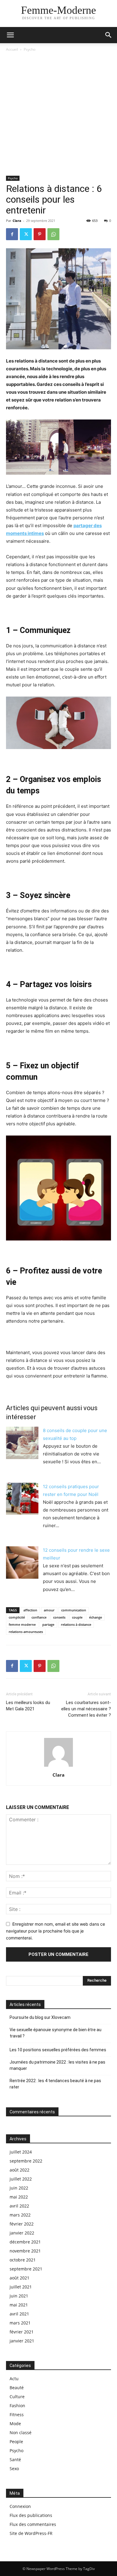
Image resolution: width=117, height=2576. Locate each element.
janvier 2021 (22, 2341)
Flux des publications (31, 2515)
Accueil (12, 49)
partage (48, 1624)
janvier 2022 (22, 2233)
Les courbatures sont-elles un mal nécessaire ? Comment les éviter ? (86, 1709)
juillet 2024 (21, 2152)
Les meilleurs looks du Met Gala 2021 (28, 1706)
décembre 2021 (25, 2242)
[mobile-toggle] (10, 35)
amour (49, 1610)
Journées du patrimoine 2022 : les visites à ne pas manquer (57, 2065)
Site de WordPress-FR (31, 2533)
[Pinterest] (40, 234)
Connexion (20, 2506)
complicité (17, 1617)
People (16, 2442)
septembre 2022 (26, 2161)
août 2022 (19, 2170)
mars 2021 (20, 2323)
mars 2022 (20, 2215)
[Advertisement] (58, 114)
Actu (14, 2379)
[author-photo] (58, 1767)
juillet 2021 (21, 2287)
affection (30, 1610)
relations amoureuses (26, 1632)
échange (96, 1617)
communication (74, 1610)
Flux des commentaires (33, 2524)
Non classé (21, 2433)
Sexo (14, 2469)
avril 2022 (19, 2206)
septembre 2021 (26, 2269)
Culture (17, 2397)
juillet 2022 (21, 2179)
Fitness (17, 2415)
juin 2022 (19, 2188)
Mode (15, 2424)
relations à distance (76, 1624)
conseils (59, 1617)
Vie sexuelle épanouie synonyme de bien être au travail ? (55, 2033)
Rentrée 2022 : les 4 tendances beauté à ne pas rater (55, 2084)
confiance (39, 1617)
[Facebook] (12, 234)
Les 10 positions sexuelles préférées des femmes (58, 2050)
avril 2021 (19, 2314)
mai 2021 (19, 2305)
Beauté (17, 2388)
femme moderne (22, 1624)
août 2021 (19, 2278)
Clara (17, 221)
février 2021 (22, 2332)
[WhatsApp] (53, 234)
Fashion (17, 2406)
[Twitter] (26, 234)
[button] (109, 35)
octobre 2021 (23, 2260)
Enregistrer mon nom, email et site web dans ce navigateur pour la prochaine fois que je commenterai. (55, 1931)
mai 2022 (19, 2197)
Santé (15, 2460)
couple (77, 1617)
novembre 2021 (25, 2251)
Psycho (30, 49)
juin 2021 (19, 2296)
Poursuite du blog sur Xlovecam (40, 2017)
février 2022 (22, 2224)
